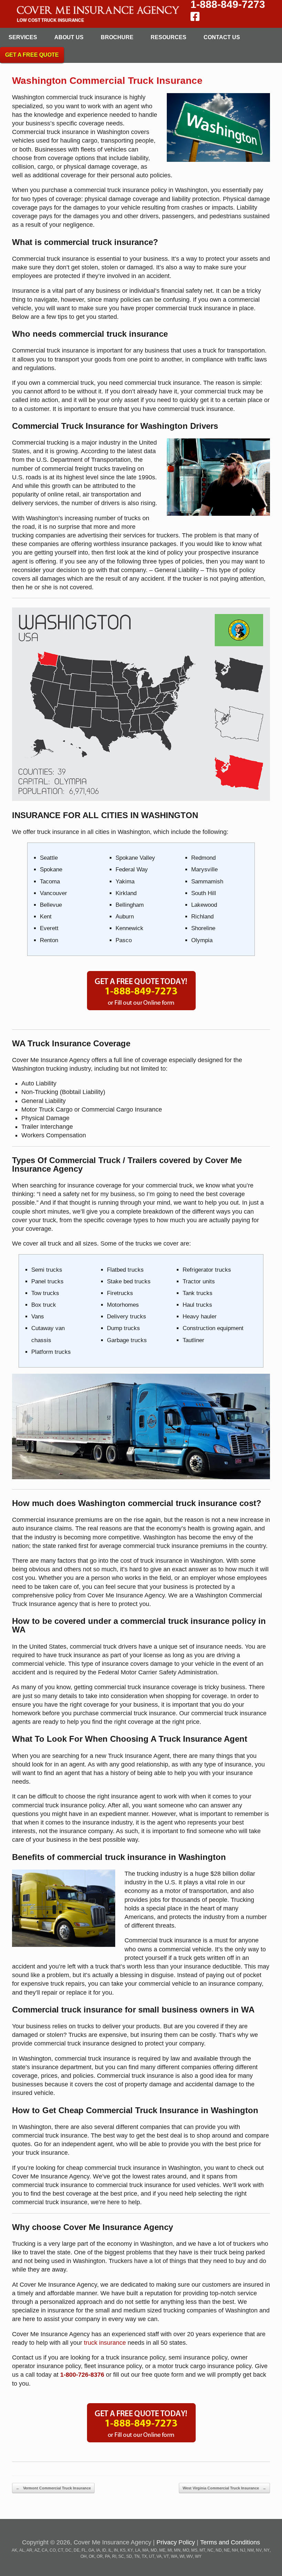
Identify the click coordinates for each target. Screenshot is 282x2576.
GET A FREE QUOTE (32, 55)
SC (121, 2556)
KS (123, 2550)
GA (91, 2550)
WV (190, 2556)
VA (159, 2556)
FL (84, 2550)
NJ (243, 2550)
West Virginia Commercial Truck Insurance (224, 2488)
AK (14, 2550)
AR (29, 2550)
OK (92, 2556)
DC (68, 2550)
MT (202, 2550)
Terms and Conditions (230, 2542)
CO (53, 2550)
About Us (69, 37)
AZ (37, 2550)
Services (23, 37)
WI (182, 2556)
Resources (169, 37)
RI (114, 2556)
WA (174, 2556)
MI (170, 2550)
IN (116, 2550)
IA (98, 2550)
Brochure (117, 37)
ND (219, 2550)
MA (145, 2550)
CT (61, 2550)
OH (84, 2556)
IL (110, 2550)
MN (177, 2550)
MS (194, 2550)
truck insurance (105, 2343)
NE (227, 2550)
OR (100, 2556)
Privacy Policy (176, 2542)
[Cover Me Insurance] (97, 14)
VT (166, 2556)
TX (144, 2556)
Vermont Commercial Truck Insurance (53, 2488)
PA (107, 2556)
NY (267, 2550)
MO (186, 2550)
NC (210, 2550)
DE (77, 2550)
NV (259, 2550)
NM (251, 2550)
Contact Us (222, 37)
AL (22, 2550)
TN (137, 2556)
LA (138, 2550)
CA (45, 2550)
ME (162, 2550)
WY (198, 2556)
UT (152, 2556)
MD (154, 2550)
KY (130, 2550)
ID (104, 2550)
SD (129, 2556)
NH (235, 2550)
